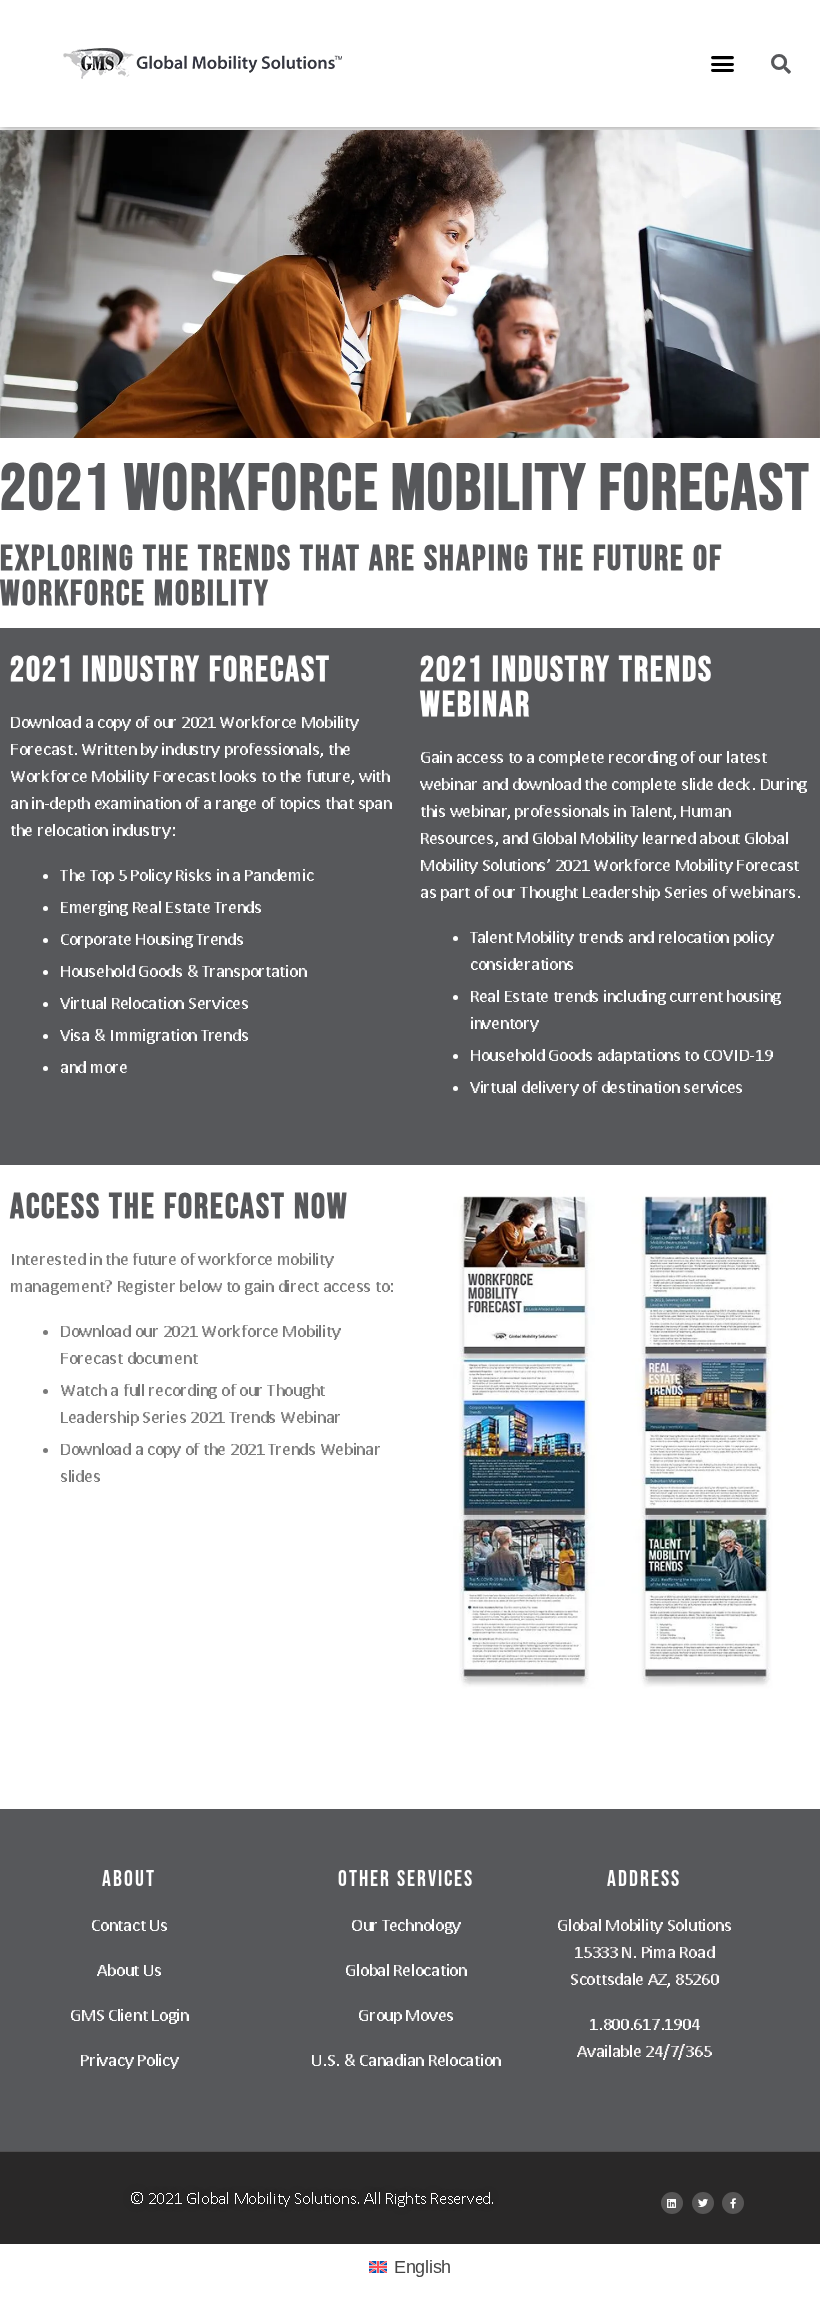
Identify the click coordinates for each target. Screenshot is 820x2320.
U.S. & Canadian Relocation (406, 2059)
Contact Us (129, 1924)
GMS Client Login (129, 2014)
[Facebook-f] (733, 2203)
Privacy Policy (129, 2059)
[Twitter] (703, 2203)
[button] (722, 64)
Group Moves (406, 2014)
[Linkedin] (672, 2203)
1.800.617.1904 (644, 2023)
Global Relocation (405, 1969)
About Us (129, 1969)
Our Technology (406, 1924)
